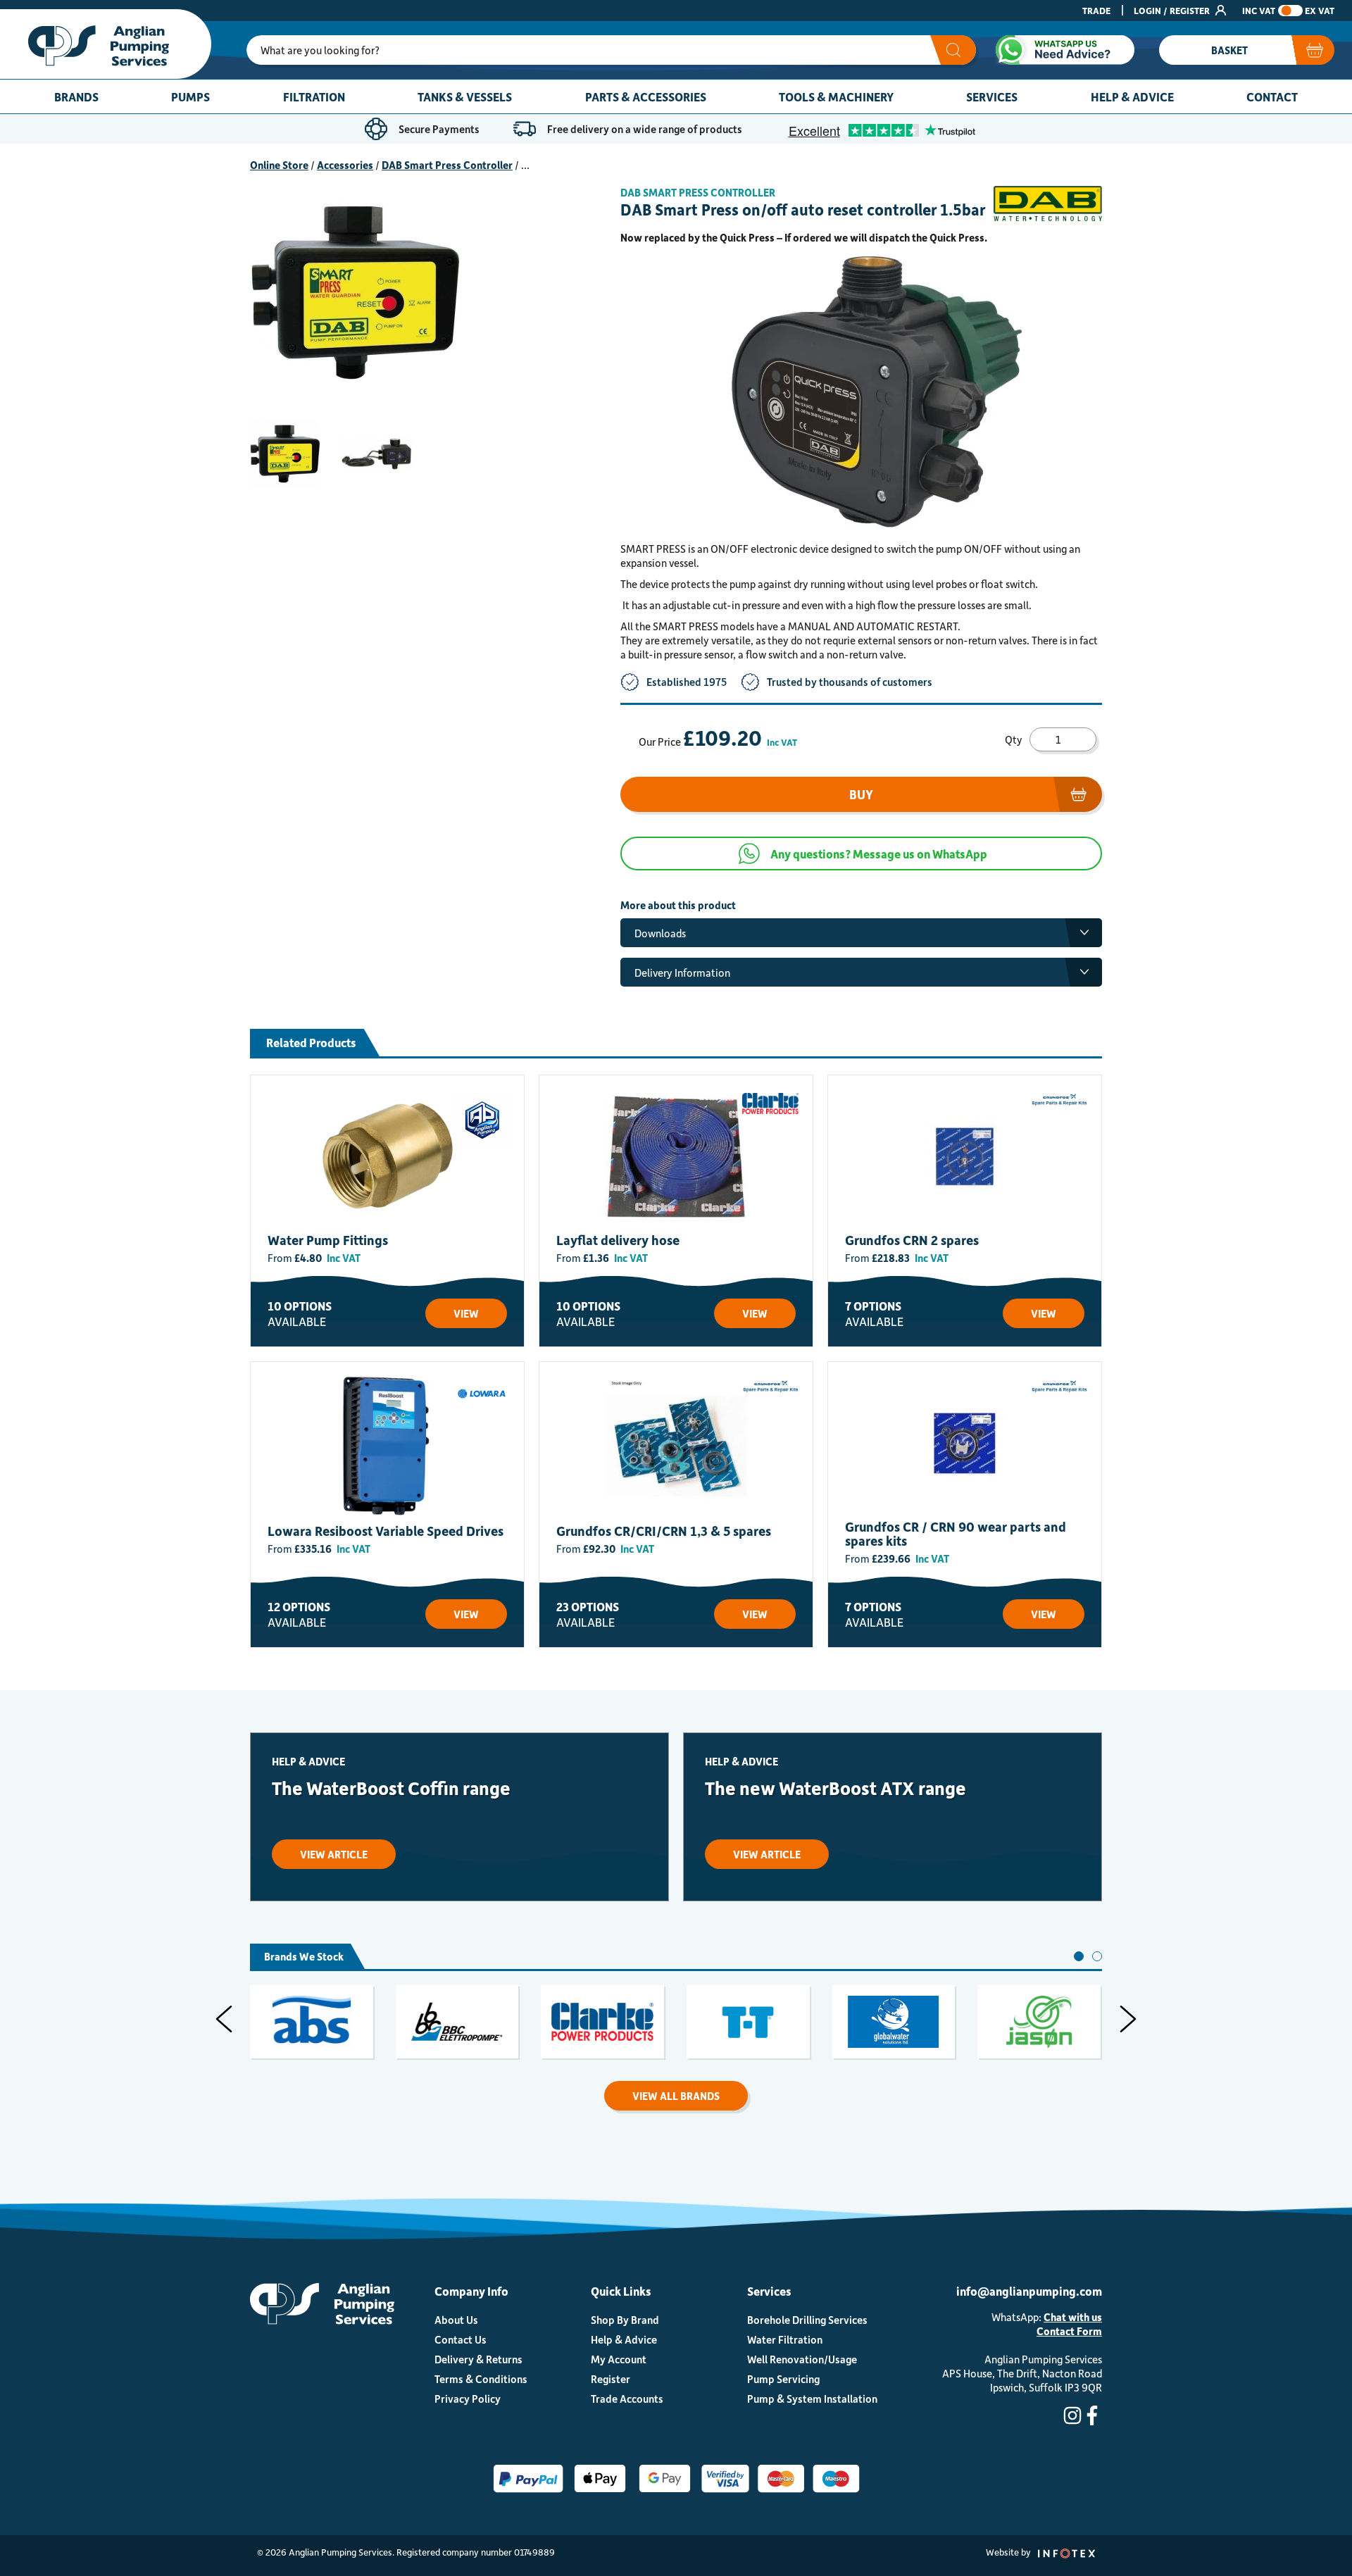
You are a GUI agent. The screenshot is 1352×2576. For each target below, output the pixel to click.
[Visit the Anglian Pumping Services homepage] (106, 44)
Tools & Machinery (836, 96)
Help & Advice (1132, 96)
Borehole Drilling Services (807, 2320)
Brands (76, 96)
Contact (1272, 96)
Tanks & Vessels (465, 96)
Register (611, 2379)
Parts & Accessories (646, 96)
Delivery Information (682, 973)
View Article (334, 1854)
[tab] (1079, 1956)
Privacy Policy (468, 2399)
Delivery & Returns (478, 2359)
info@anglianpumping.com (1029, 2291)
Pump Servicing (783, 2379)
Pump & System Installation (812, 2399)
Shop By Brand (625, 2320)
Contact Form (1069, 2331)
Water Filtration (785, 2339)
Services (992, 96)
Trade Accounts (627, 2399)
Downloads (660, 933)
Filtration (314, 96)
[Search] (953, 50)
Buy (861, 794)
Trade (1096, 10)
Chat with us (1073, 2317)
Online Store (279, 165)
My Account (619, 2359)
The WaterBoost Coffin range (391, 1788)
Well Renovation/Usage (802, 2359)
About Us (456, 2320)
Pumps (190, 96)
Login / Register (1173, 10)
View (466, 1313)
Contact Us (461, 2339)
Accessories (345, 165)
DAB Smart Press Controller (447, 165)
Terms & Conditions (481, 2379)
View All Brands (676, 2096)
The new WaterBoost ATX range (835, 1788)
